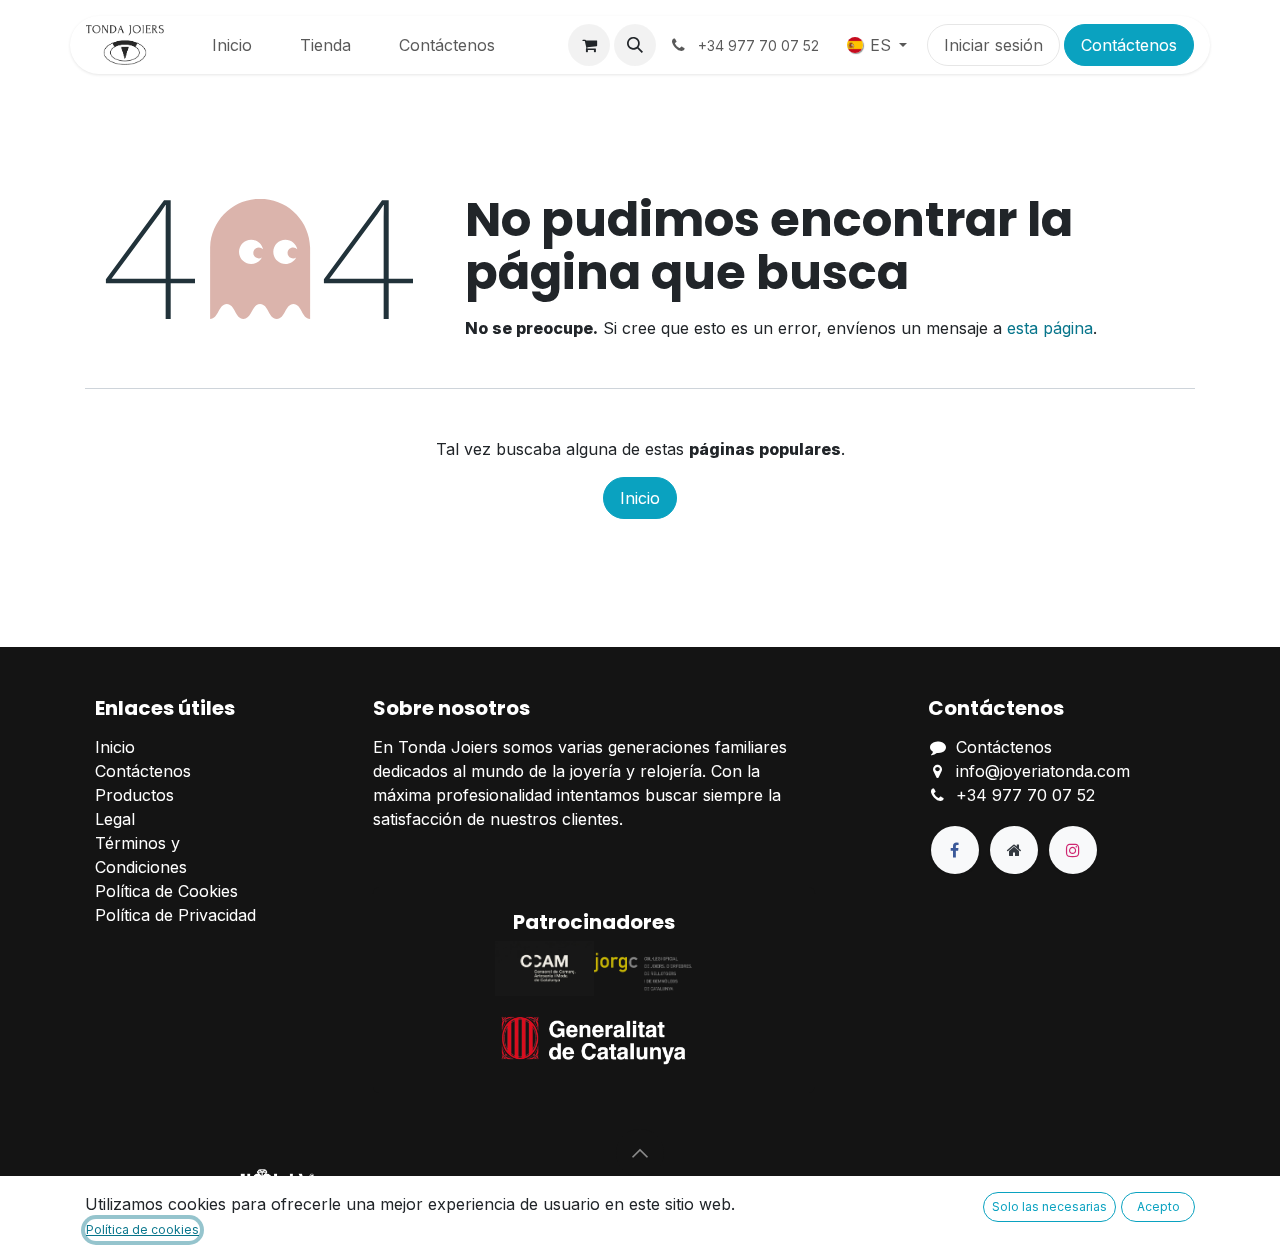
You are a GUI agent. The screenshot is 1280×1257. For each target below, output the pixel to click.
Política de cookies (142, 1229)
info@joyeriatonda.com (1043, 771)
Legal (115, 819)
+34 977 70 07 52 (1025, 795)
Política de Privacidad (175, 915)
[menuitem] (232, 45)
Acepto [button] (1158, 1206)
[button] (635, 45)
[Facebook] (955, 850)
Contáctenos (1129, 45)
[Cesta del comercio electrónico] (589, 45)
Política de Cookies (166, 891)
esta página (1050, 328)
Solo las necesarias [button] (1049, 1206)
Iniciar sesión (993, 45)
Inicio (640, 498)
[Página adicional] (1014, 850)
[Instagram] (1073, 850)
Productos (134, 795)
